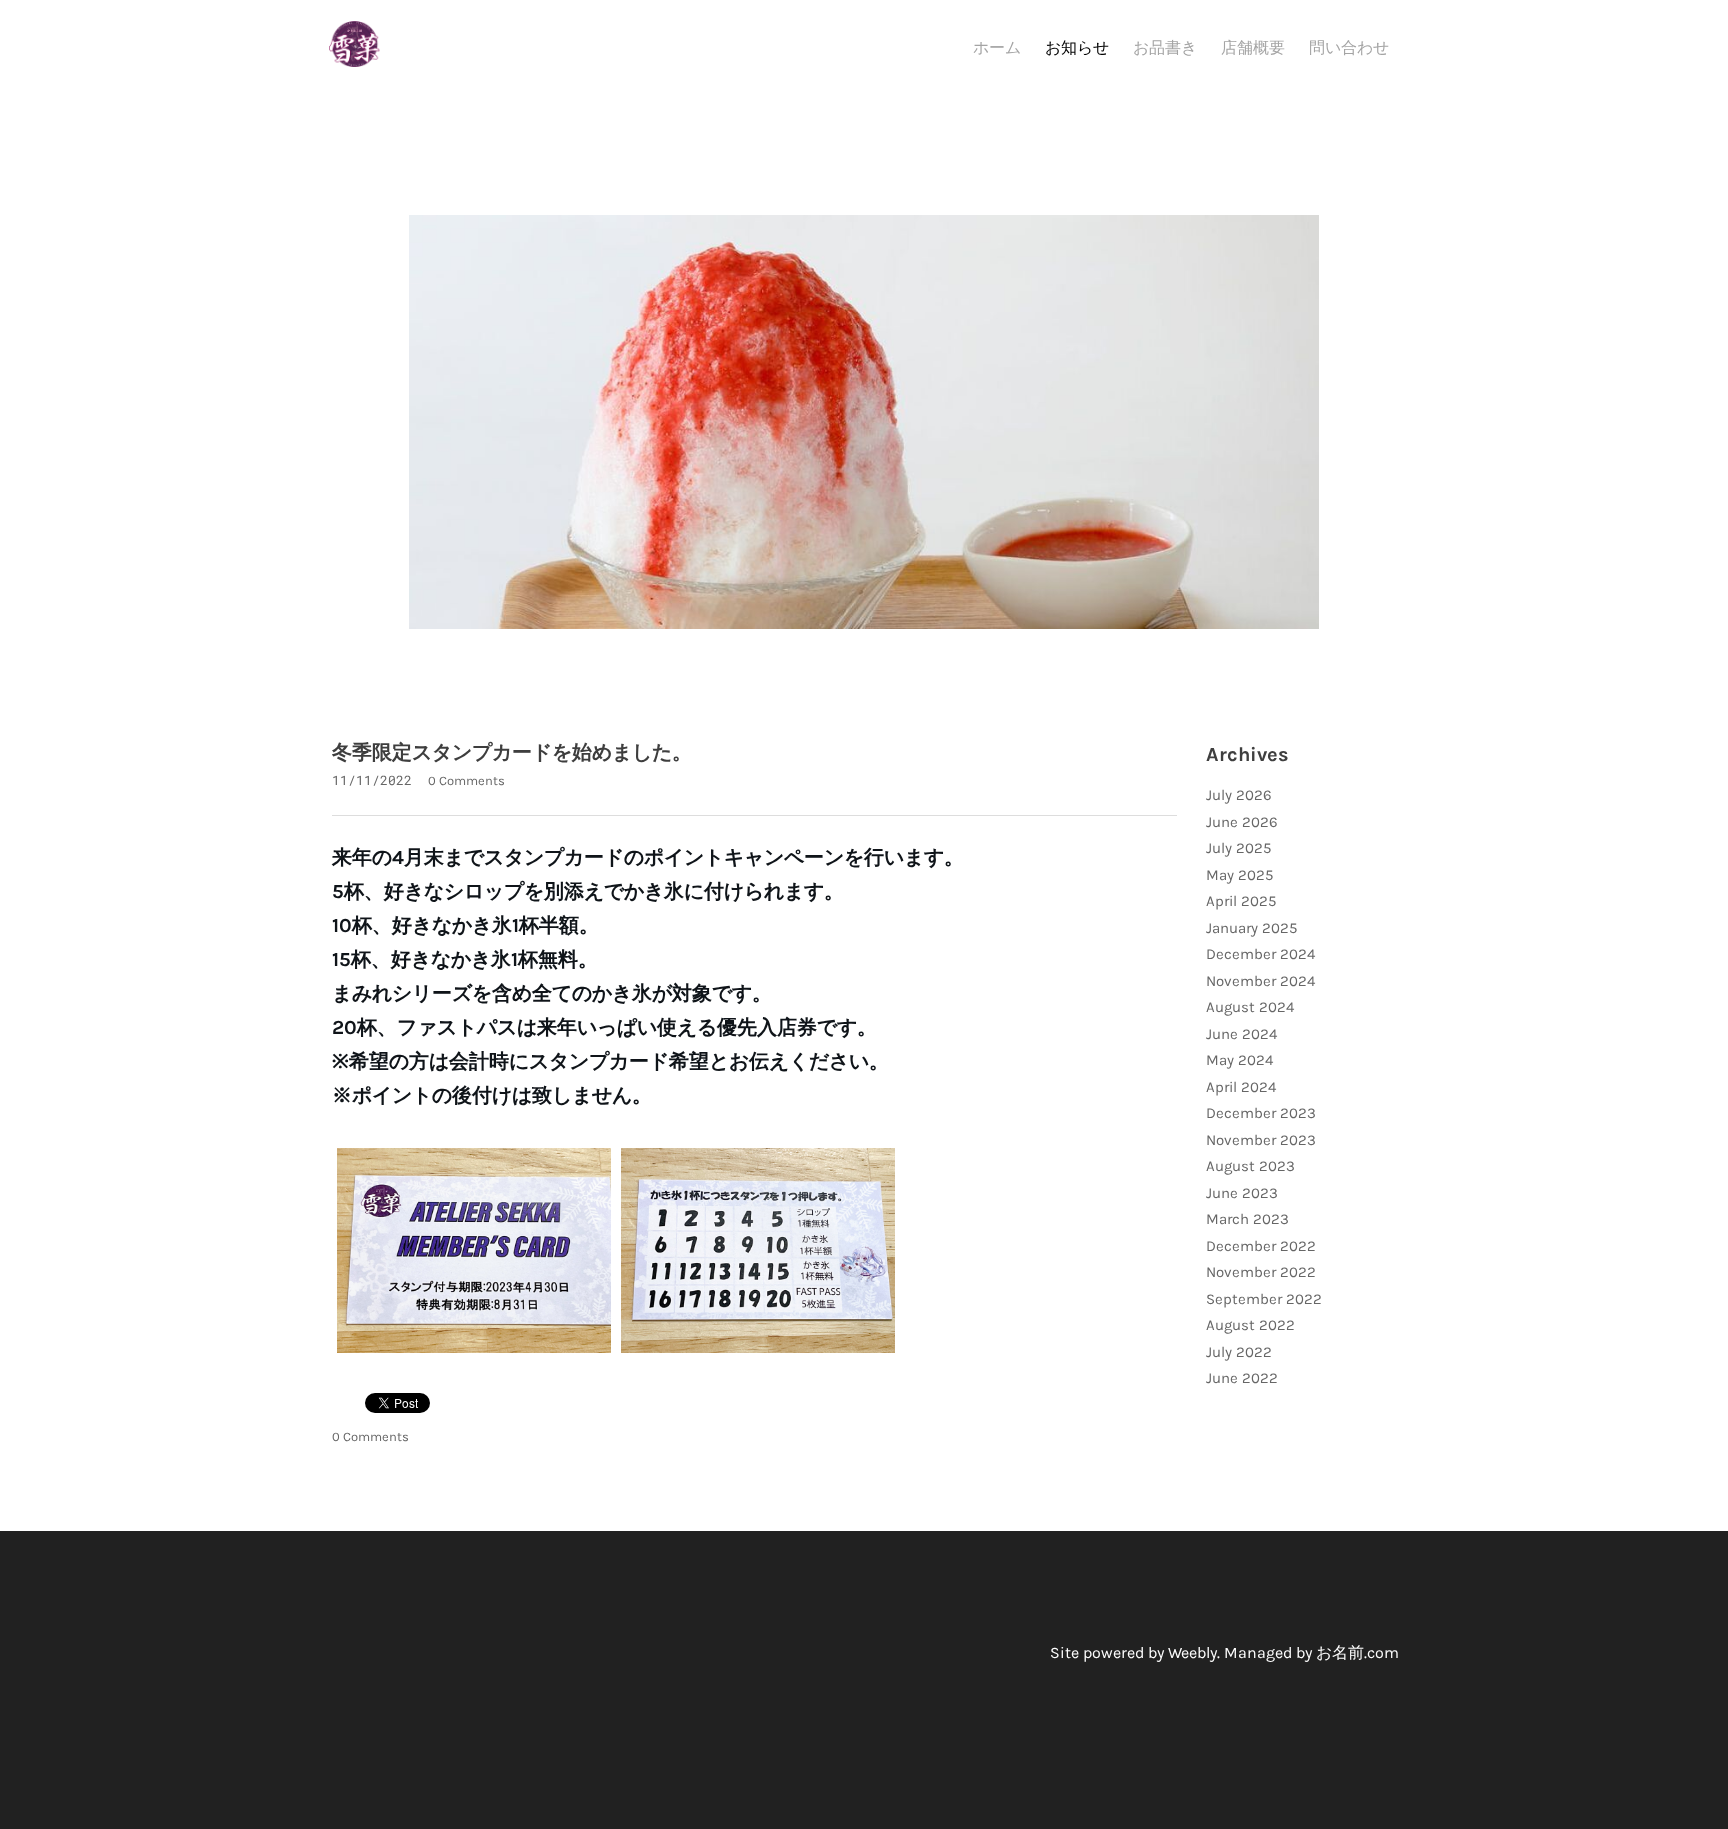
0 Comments (466, 780)
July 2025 (1238, 848)
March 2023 (1247, 1219)
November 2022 (1261, 1272)
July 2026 (1239, 795)
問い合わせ (1349, 47)
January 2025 (1251, 928)
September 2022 (1264, 1299)
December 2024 (1260, 954)
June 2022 (1242, 1378)
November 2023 (1261, 1140)
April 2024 (1241, 1087)
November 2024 (1260, 981)
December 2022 (1261, 1246)
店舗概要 (1253, 47)
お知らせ (1077, 47)
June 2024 (1241, 1034)
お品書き (1165, 47)
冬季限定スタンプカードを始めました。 (512, 752)
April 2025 (1241, 901)
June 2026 (1242, 822)
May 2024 (1239, 1060)
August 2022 (1250, 1325)
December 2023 (1261, 1113)
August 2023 (1250, 1166)
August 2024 (1250, 1007)
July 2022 (1239, 1352)
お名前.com (1357, 1652)
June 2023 (1242, 1193)
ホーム (997, 47)
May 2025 (1239, 875)
